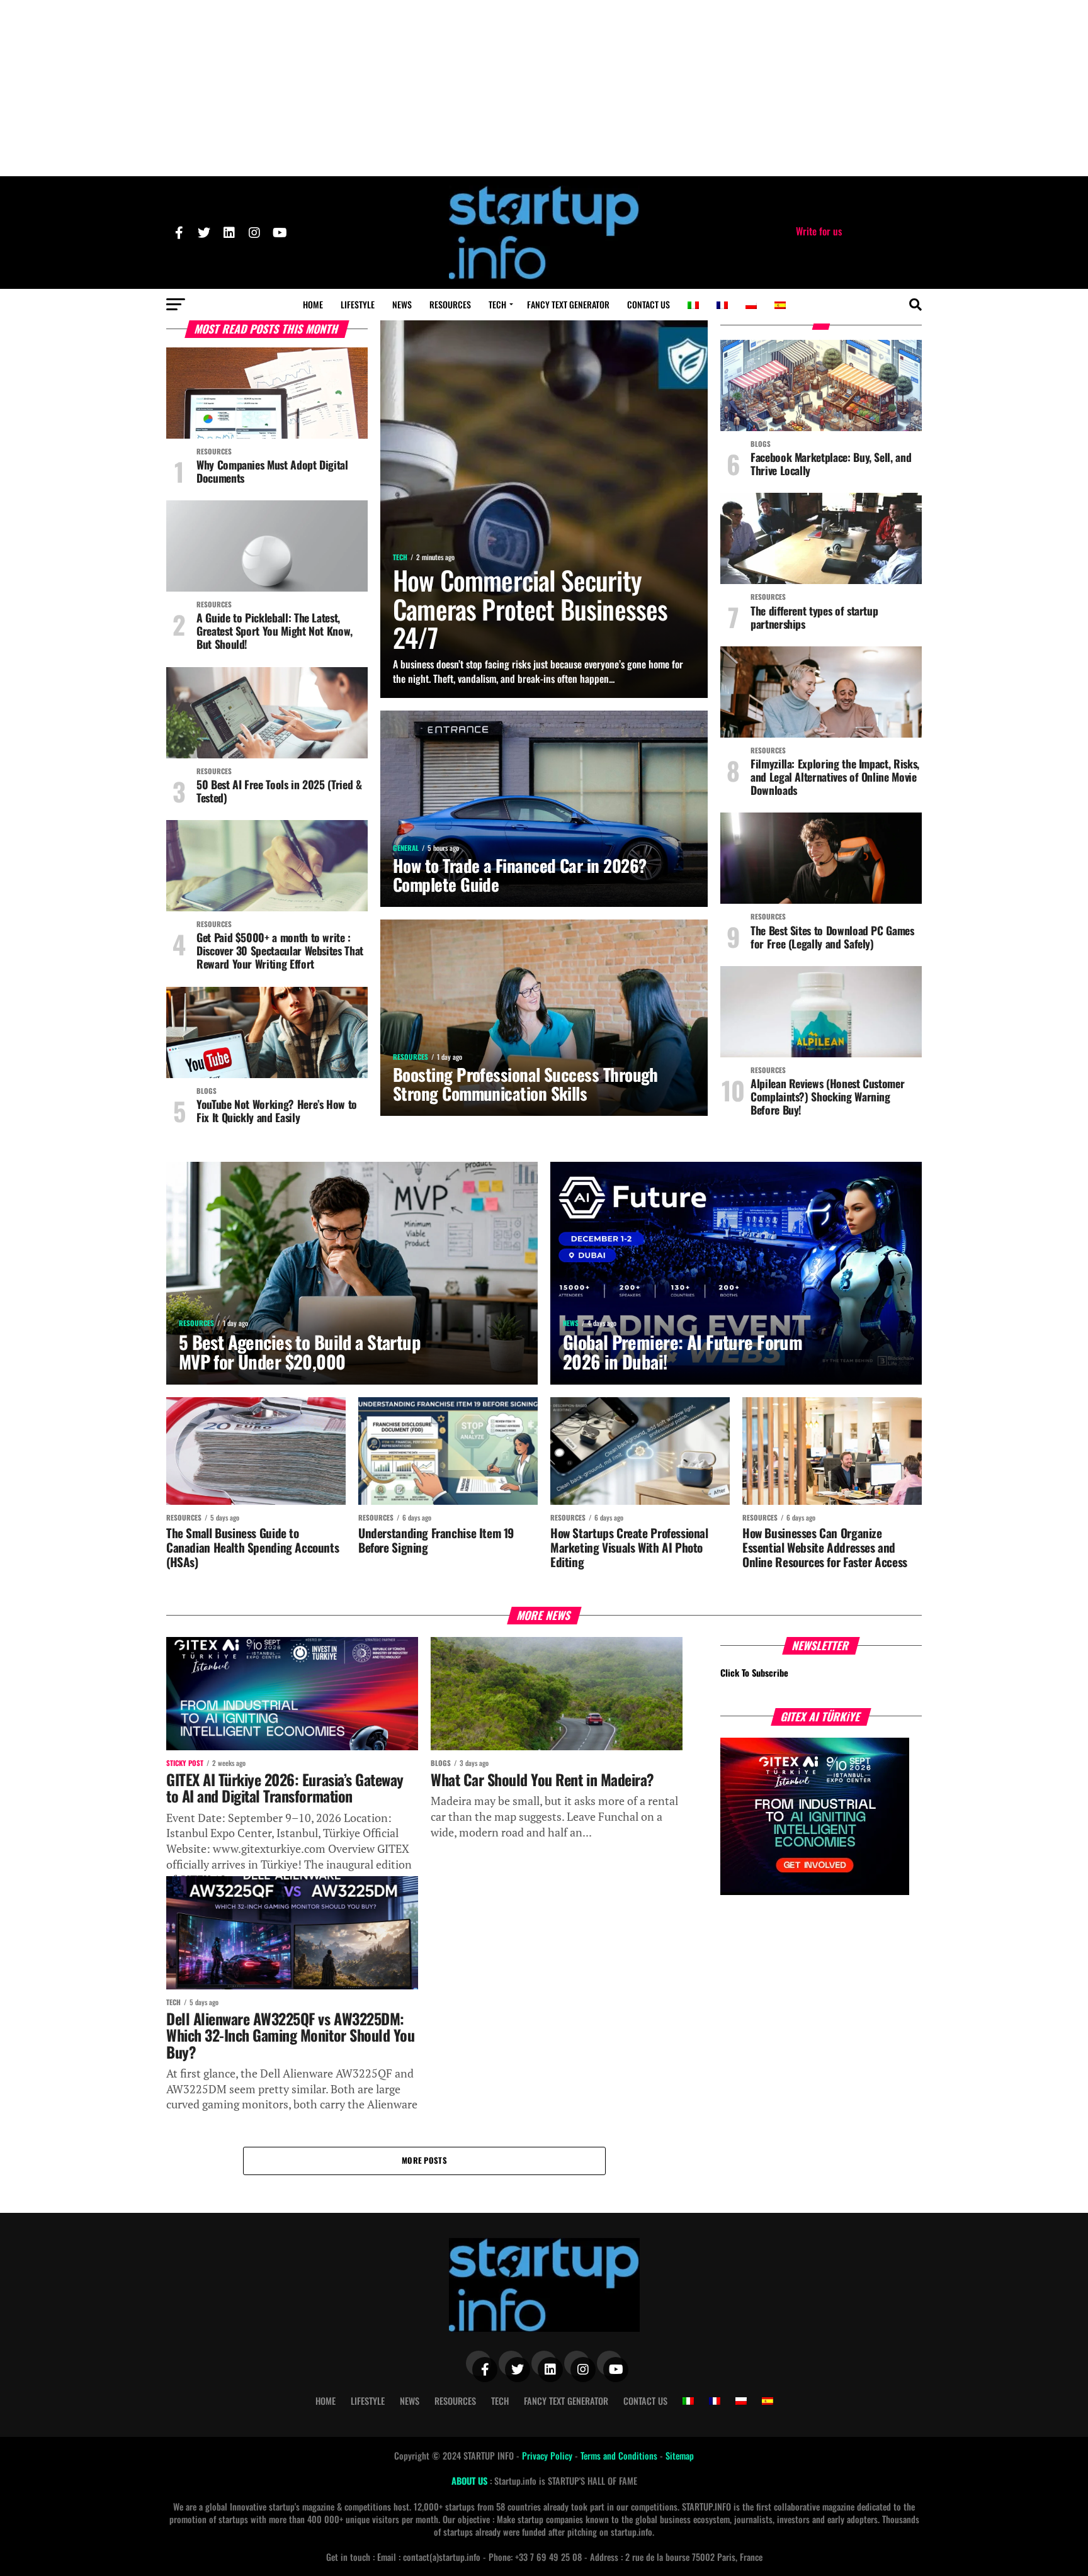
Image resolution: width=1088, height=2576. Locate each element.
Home (313, 304)
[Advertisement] (544, 88)
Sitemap (680, 2455)
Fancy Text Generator (568, 304)
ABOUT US (471, 2481)
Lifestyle (358, 304)
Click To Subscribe (754, 1673)
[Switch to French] (722, 305)
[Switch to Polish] (751, 305)
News (402, 304)
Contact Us (649, 304)
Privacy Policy (548, 2455)
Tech (497, 304)
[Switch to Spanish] (780, 305)
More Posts (424, 2160)
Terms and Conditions (620, 2455)
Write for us (819, 231)
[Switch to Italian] (693, 305)
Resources (450, 304)
